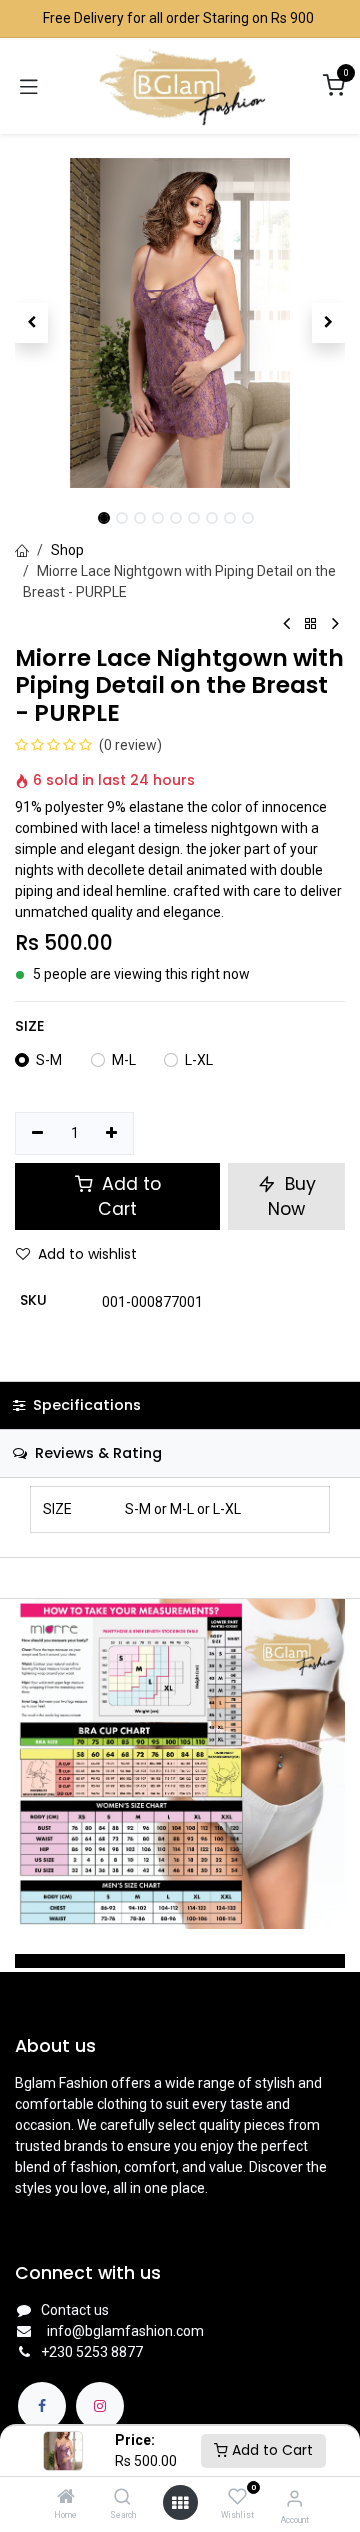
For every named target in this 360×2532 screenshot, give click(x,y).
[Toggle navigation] (29, 86)
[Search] (122, 2498)
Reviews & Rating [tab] (96, 1453)
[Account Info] (294, 2498)
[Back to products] (311, 624)
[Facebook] (42, 2406)
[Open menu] (180, 2503)
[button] (31, 323)
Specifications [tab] (85, 1405)
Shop (67, 550)
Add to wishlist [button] (87, 1254)
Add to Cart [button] (129, 1196)
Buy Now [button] (292, 1196)
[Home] (66, 2498)
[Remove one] (37, 1134)
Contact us (75, 2310)
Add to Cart (270, 2450)
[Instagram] (100, 2406)
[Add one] (112, 1134)
